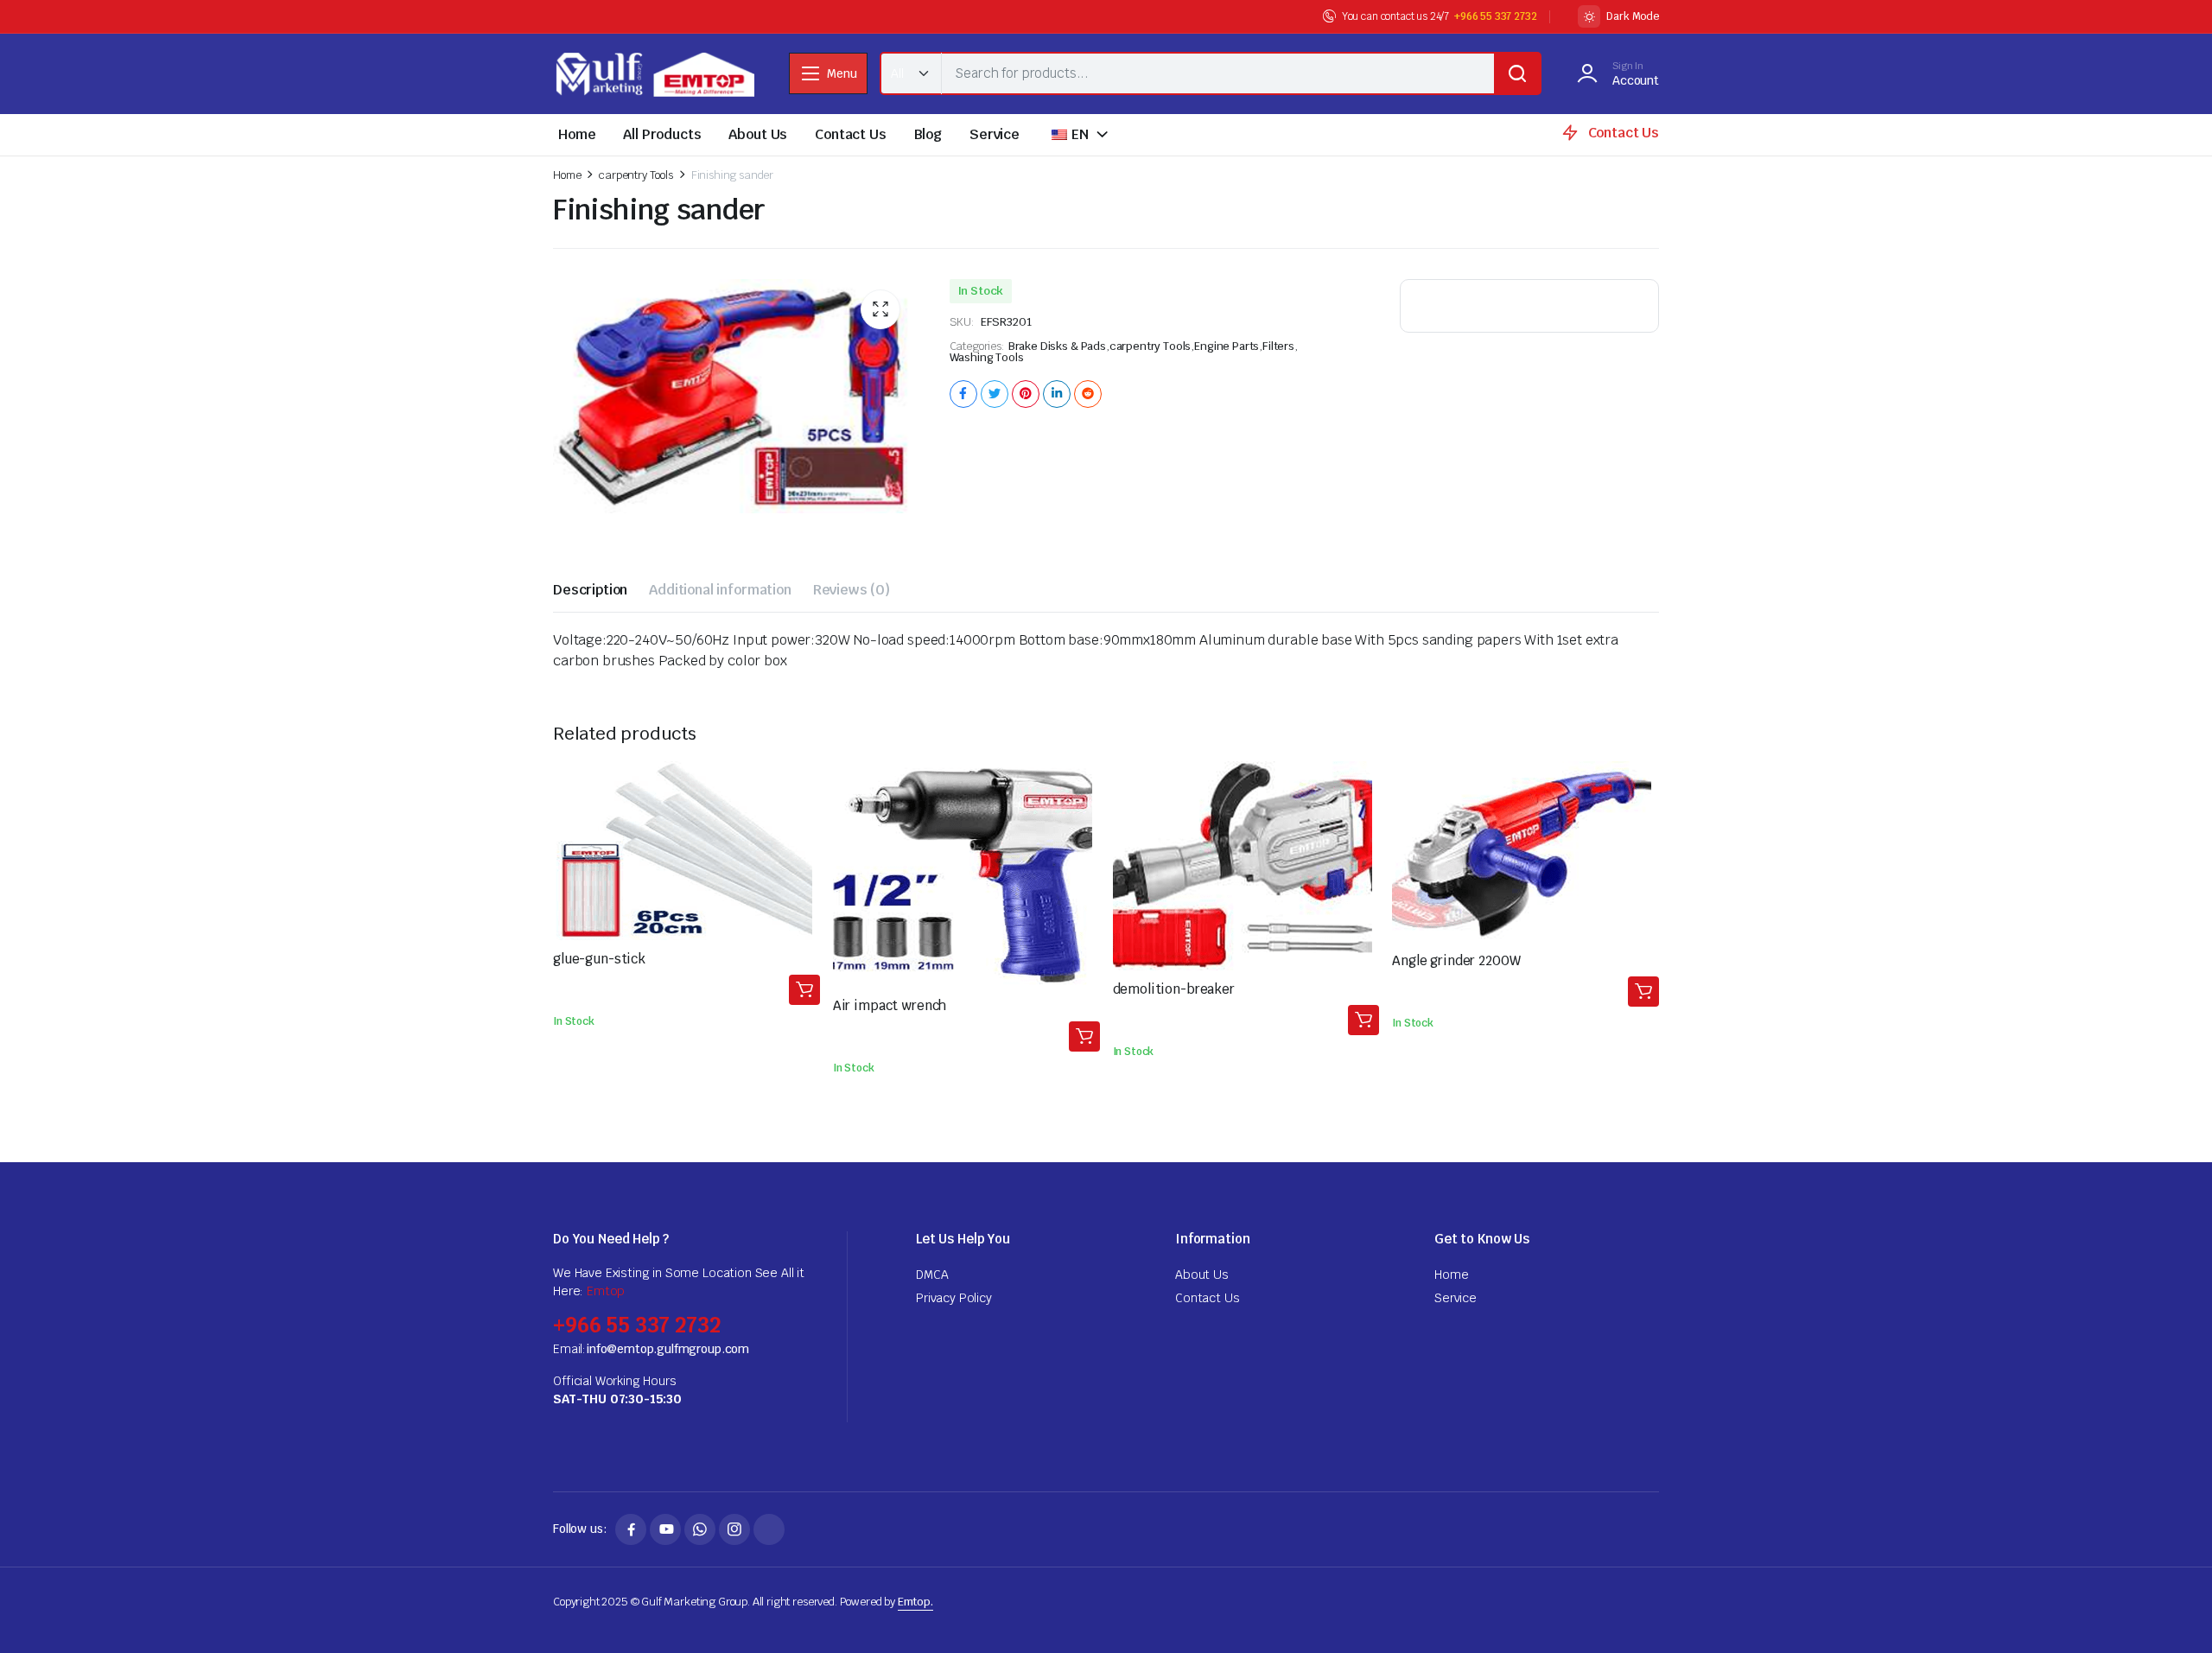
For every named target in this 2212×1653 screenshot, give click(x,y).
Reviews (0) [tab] (852, 590)
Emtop (606, 1291)
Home (577, 134)
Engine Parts (1227, 346)
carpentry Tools (636, 175)
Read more (804, 990)
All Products (662, 134)
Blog (928, 134)
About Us (758, 134)
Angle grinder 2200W (1456, 960)
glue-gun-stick (599, 959)
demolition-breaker (1174, 989)
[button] (880, 309)
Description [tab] (590, 590)
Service (995, 134)
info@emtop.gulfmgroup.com (667, 1349)
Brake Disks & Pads (1057, 346)
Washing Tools (987, 357)
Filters (1278, 346)
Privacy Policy (954, 1298)
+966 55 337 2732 (1495, 16)
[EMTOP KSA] (654, 74)
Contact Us (850, 134)
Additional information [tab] (720, 590)
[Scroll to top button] (2173, 1614)
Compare (804, 815)
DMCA (932, 1275)
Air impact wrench (890, 1005)
